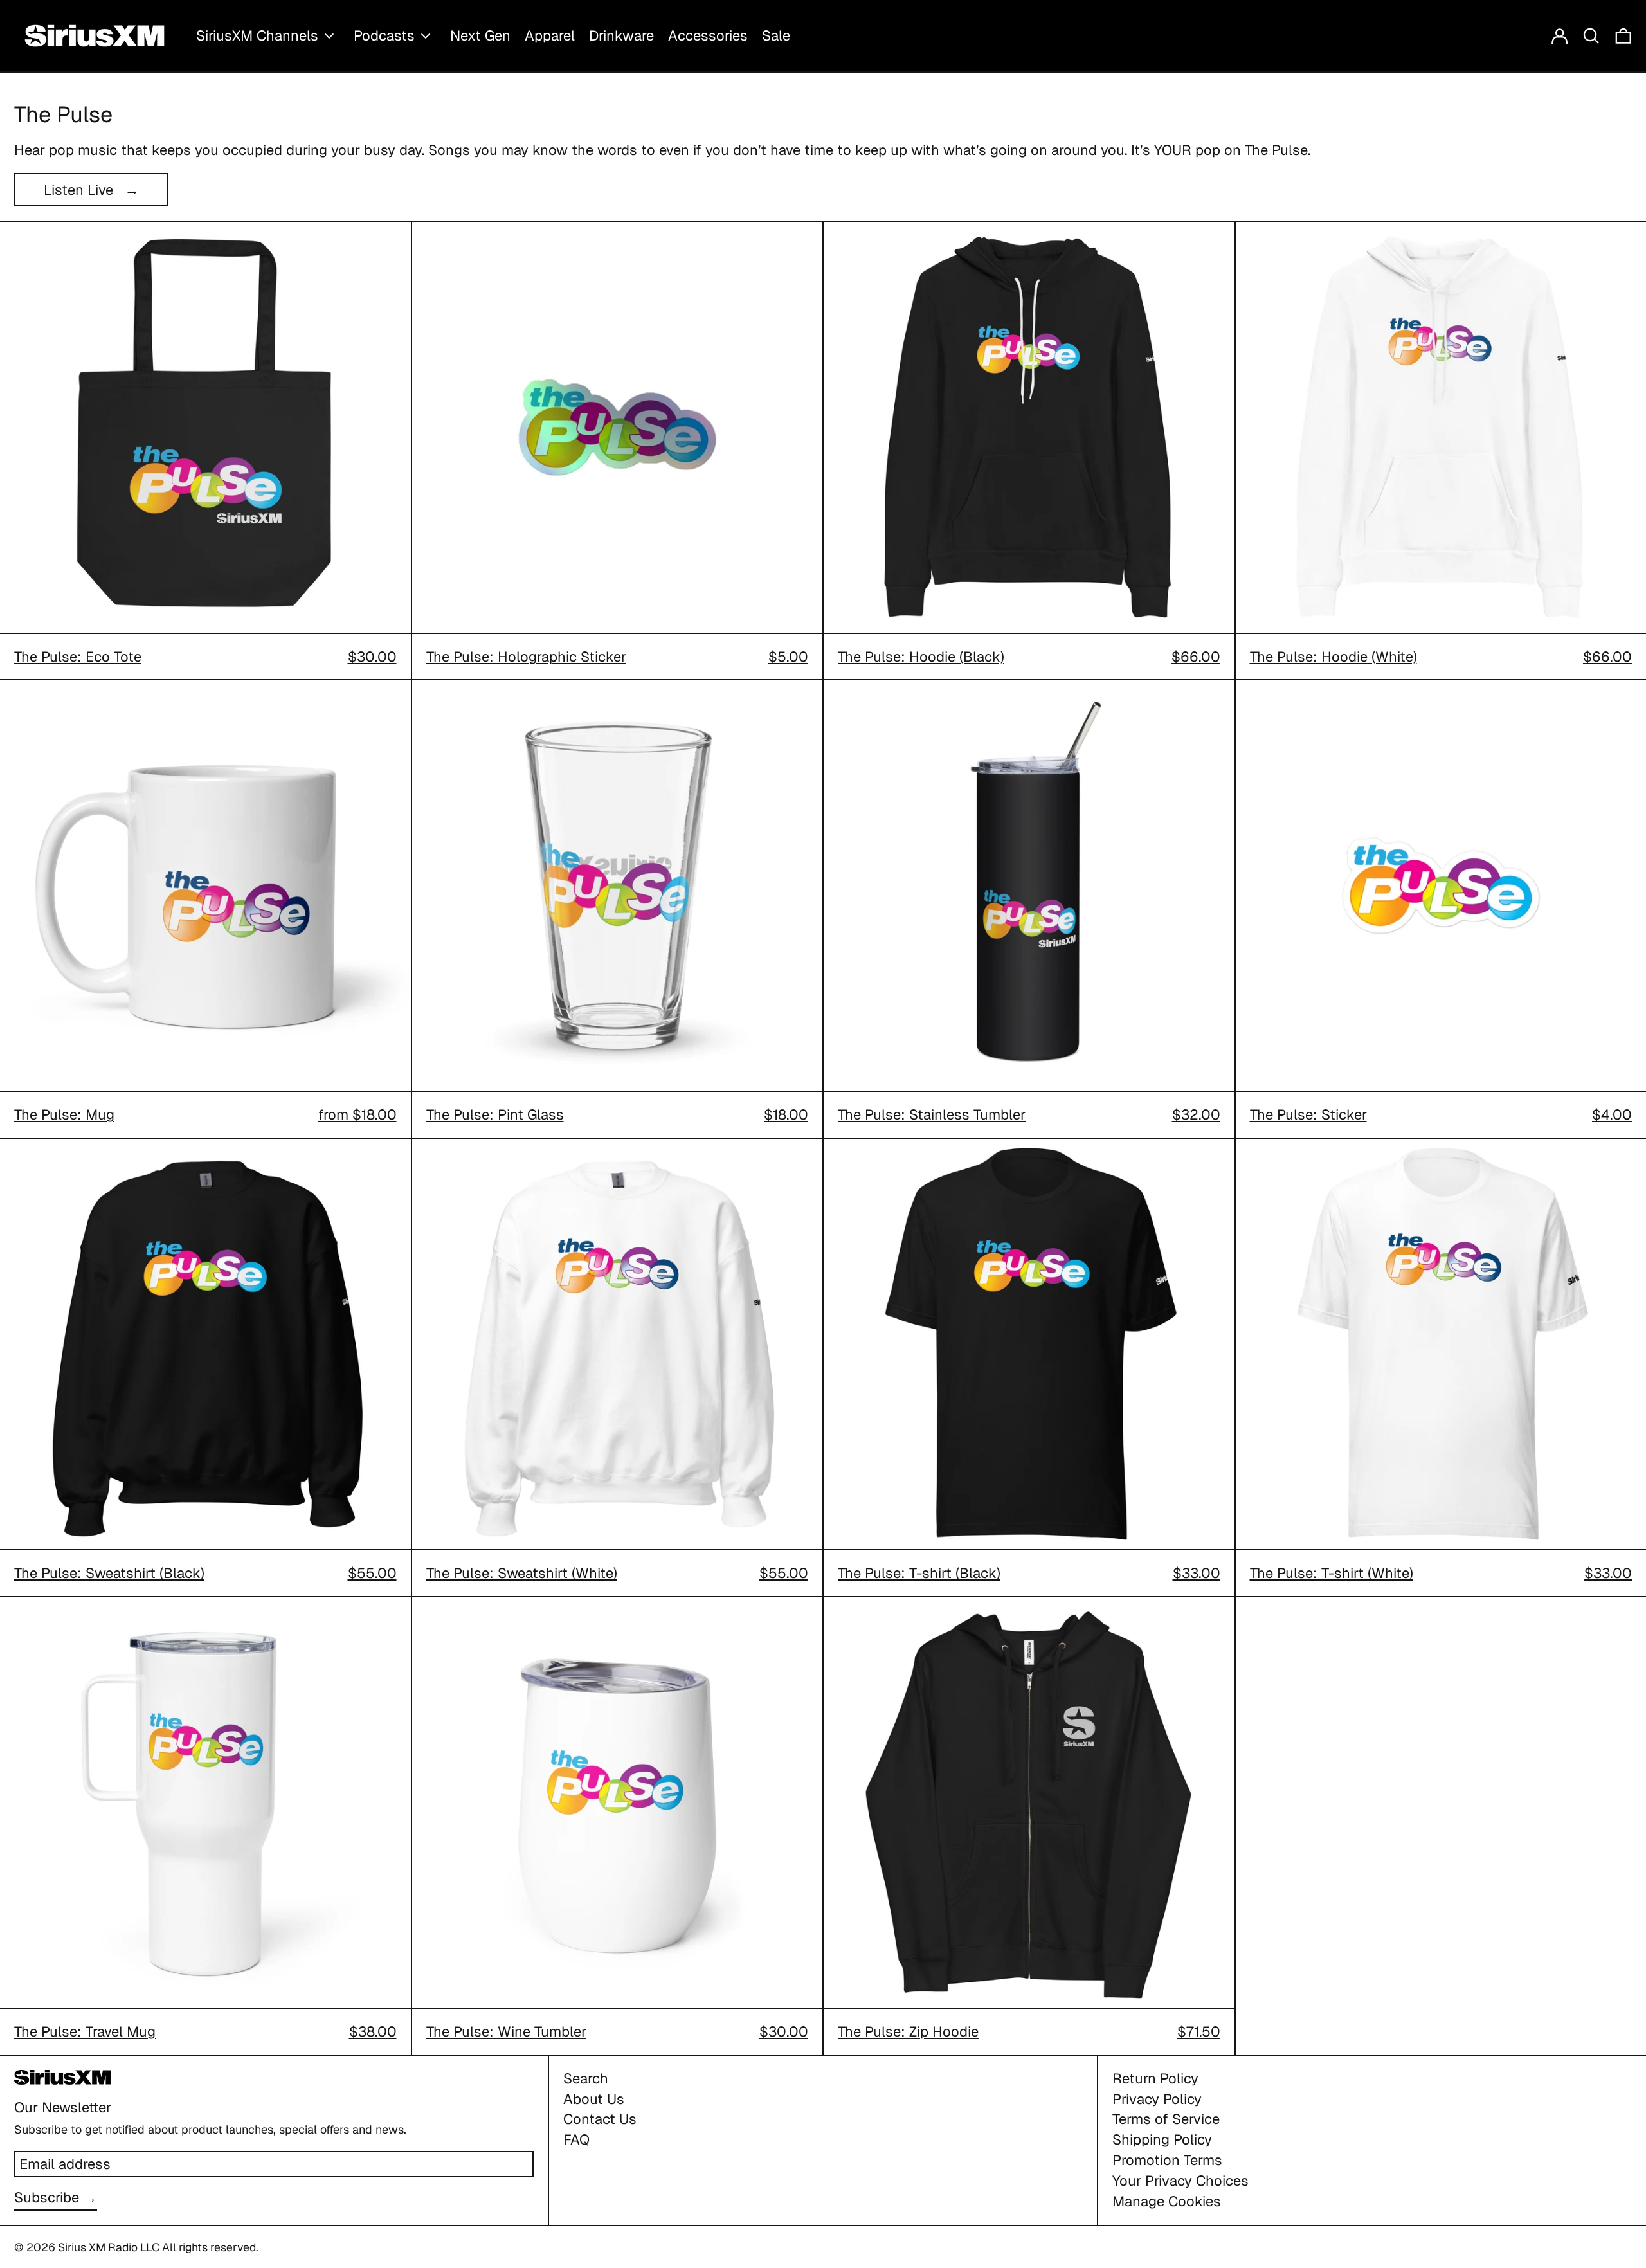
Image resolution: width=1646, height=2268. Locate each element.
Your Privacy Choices (1180, 2181)
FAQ (576, 2139)
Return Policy (1155, 2078)
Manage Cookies (1167, 2201)
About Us (594, 2099)
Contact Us (600, 2119)
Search (586, 2078)
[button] (1591, 36)
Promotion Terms (1167, 2160)
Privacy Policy (1157, 2099)
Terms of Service (1166, 2119)
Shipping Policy (1162, 2139)
